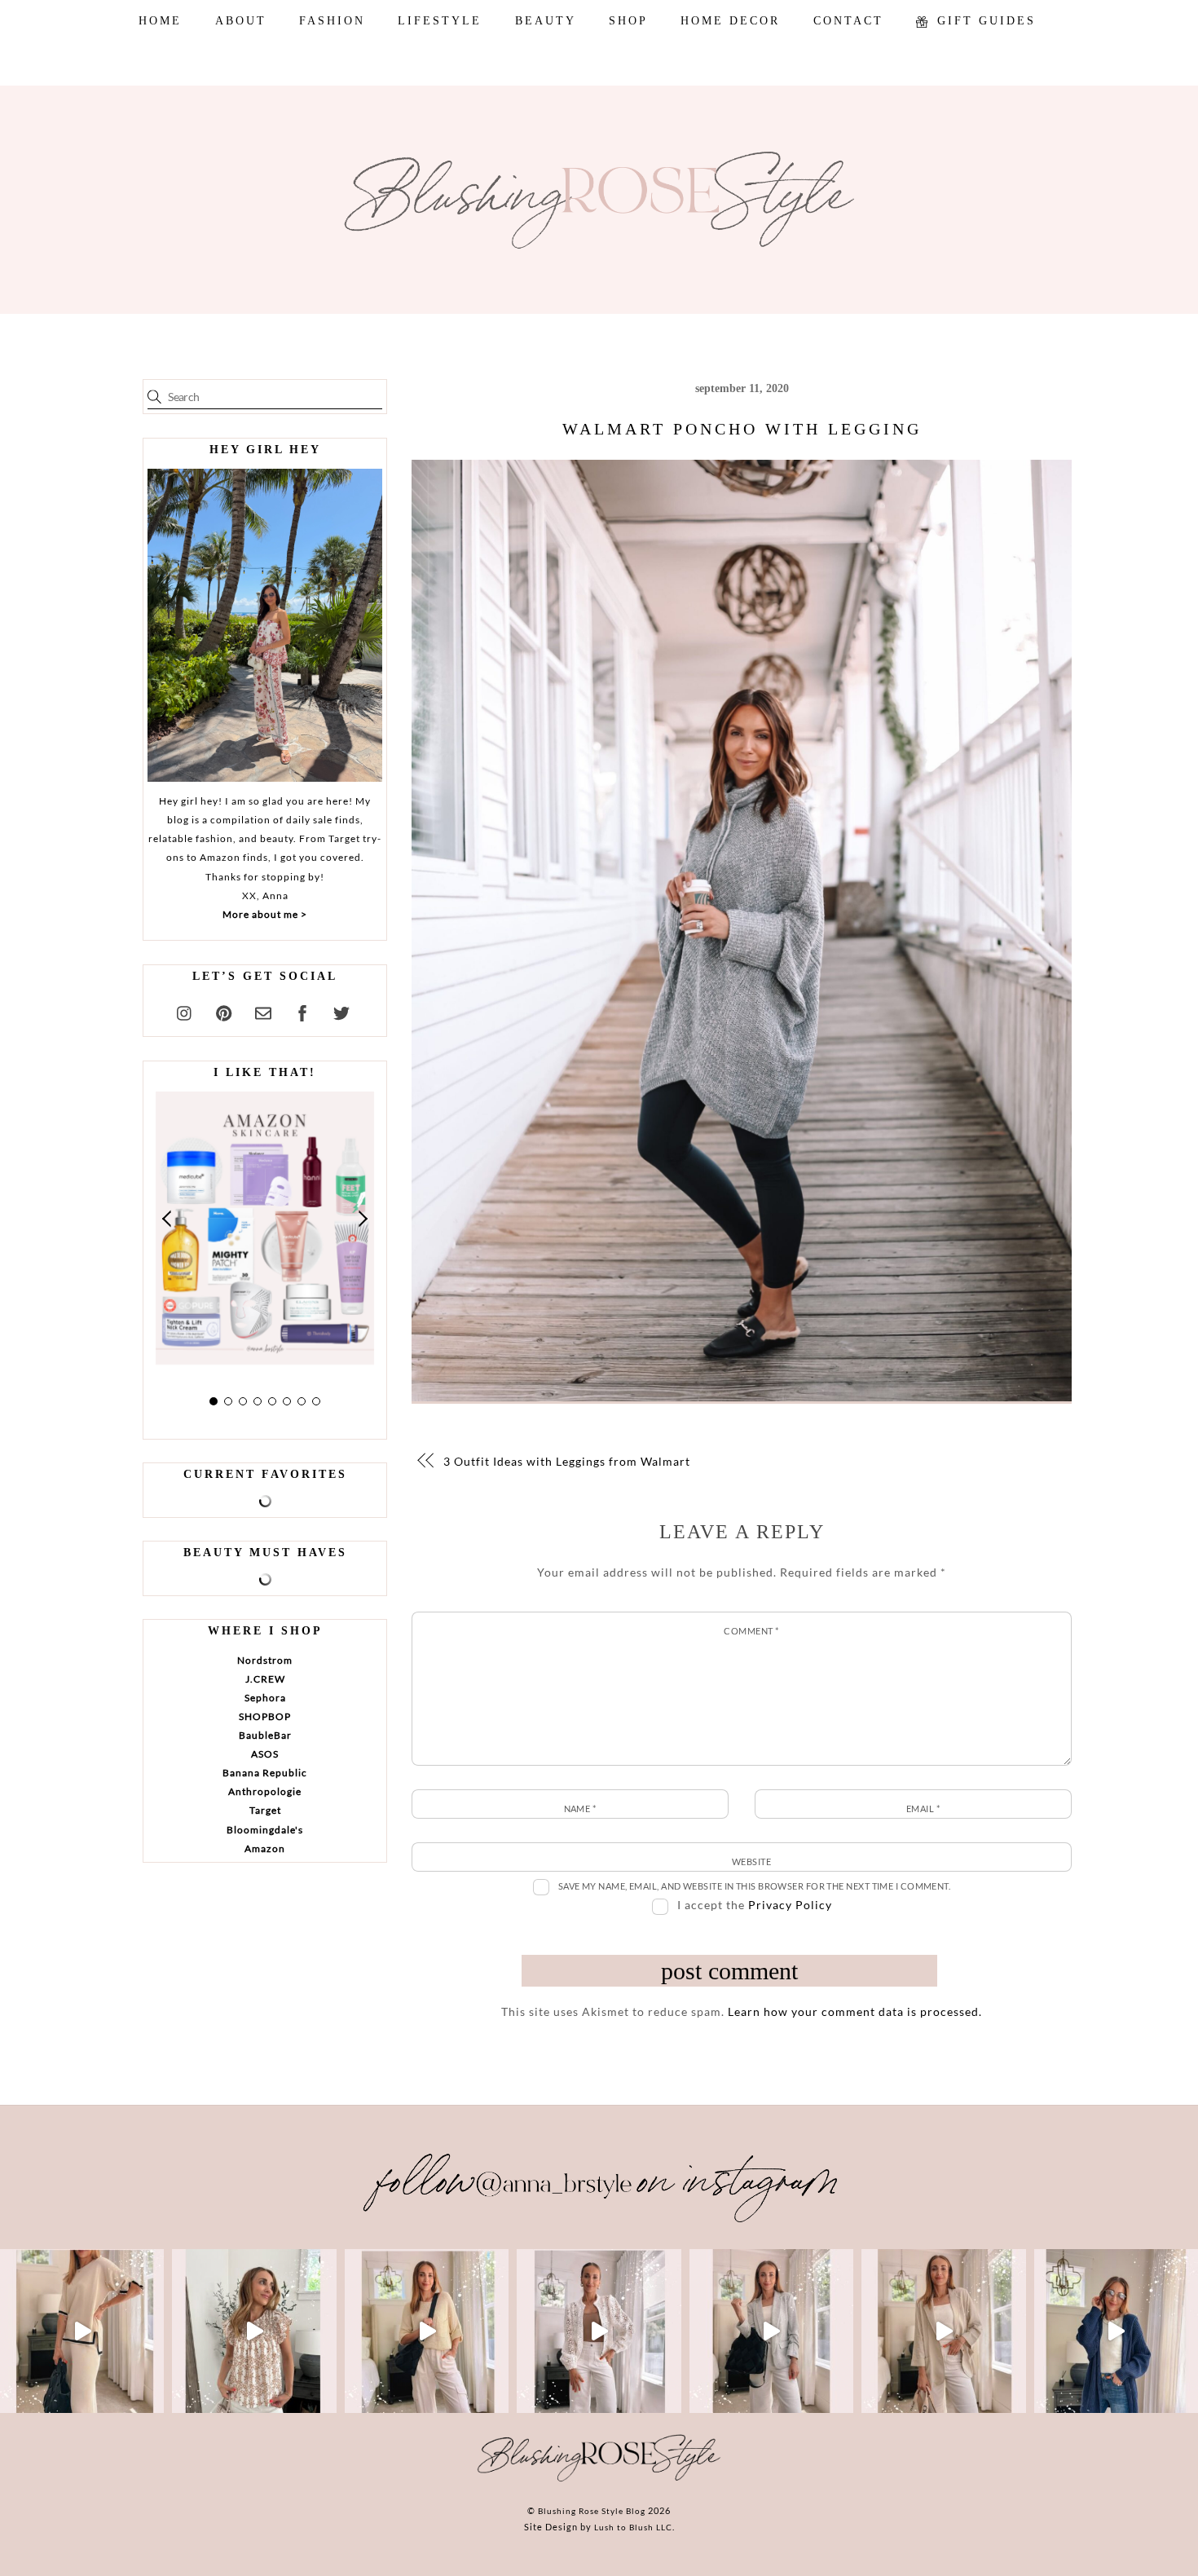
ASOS (265, 1754)
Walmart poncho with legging (742, 429)
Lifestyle (440, 21)
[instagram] (185, 1010)
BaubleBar (265, 1735)
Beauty (546, 21)
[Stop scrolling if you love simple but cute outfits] (771, 2331)
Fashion (332, 21)
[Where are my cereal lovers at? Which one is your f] (943, 2331)
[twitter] (341, 1010)
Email (923, 1808)
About (241, 21)
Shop (628, 21)
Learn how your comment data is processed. (855, 2011)
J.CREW (265, 1679)
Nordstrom (265, 1660)
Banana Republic (265, 1773)
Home (160, 21)
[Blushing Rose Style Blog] (599, 2481)
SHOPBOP (265, 1716)
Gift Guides (984, 21)
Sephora (265, 1698)
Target (265, 1810)
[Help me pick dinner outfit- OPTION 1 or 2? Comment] (599, 2331)
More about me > (265, 914)
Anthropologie (265, 1791)
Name (580, 1808)
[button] (168, 1219)
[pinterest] (224, 1010)
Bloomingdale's (265, 1830)
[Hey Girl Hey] (265, 625)
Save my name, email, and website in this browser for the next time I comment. (755, 1886)
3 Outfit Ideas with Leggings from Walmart (567, 1461)
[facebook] (302, 1010)
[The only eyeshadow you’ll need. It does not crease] (254, 2331)
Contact (848, 21)
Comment (751, 1631)
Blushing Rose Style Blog (592, 2511)
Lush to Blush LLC (633, 2527)
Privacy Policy (790, 1905)
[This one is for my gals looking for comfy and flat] (1116, 2331)
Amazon (265, 1848)
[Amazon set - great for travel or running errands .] (82, 2331)
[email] (263, 1010)
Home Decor (730, 21)
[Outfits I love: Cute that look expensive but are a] (427, 2331)
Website (751, 1861)
